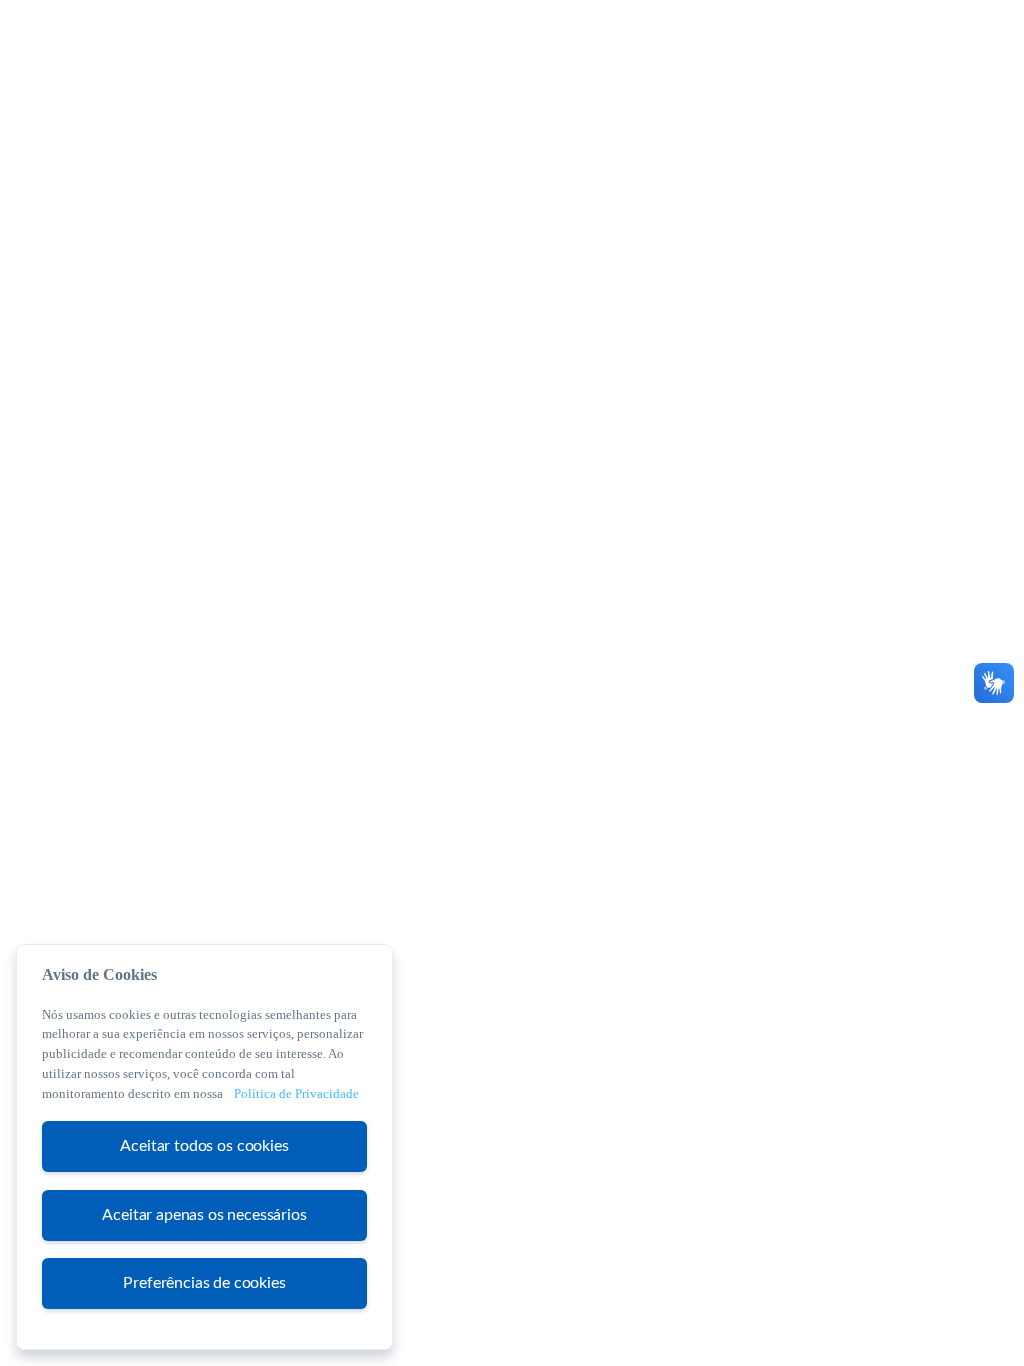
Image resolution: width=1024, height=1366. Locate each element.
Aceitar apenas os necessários (204, 1215)
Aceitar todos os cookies (204, 1146)
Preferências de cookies (204, 1283)
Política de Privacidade (296, 1093)
